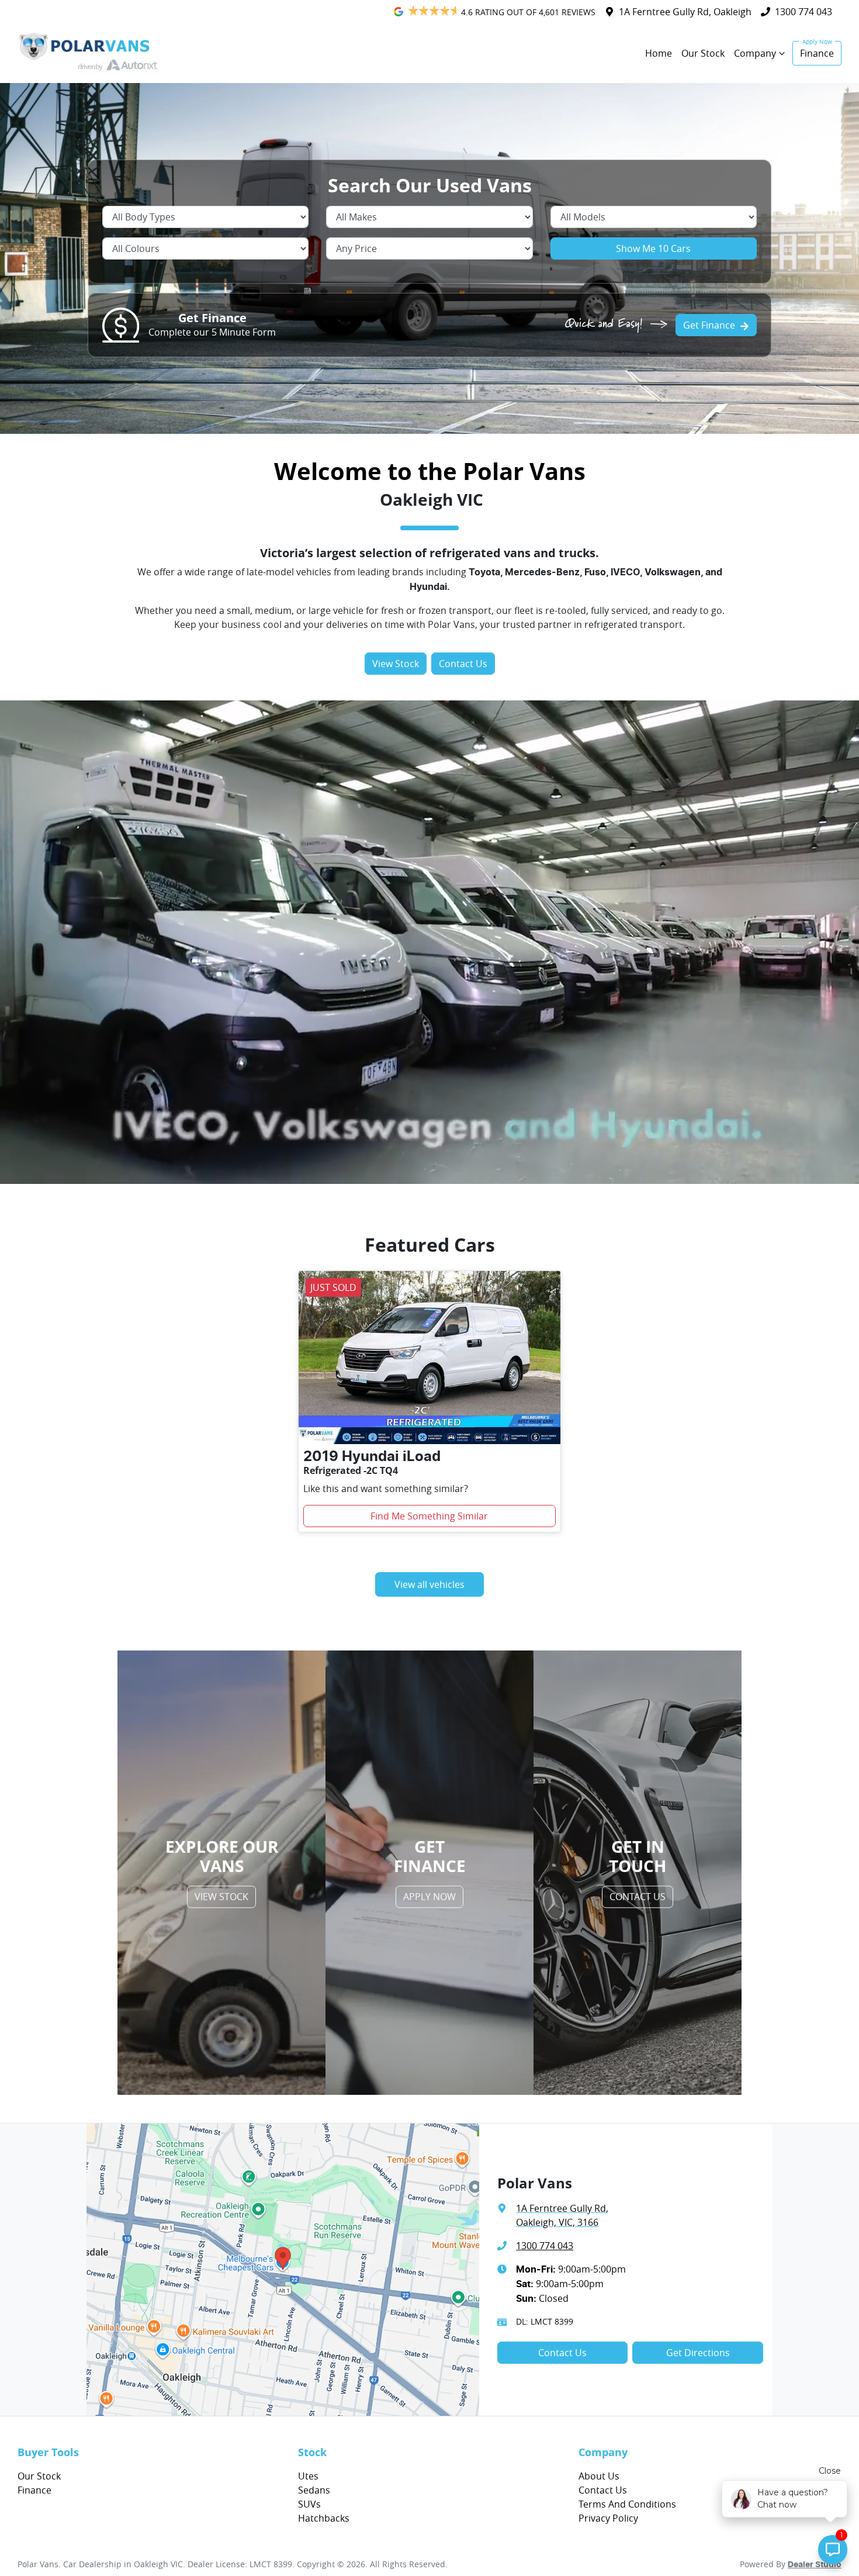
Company (755, 53)
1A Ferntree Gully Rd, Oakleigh (685, 12)
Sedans (314, 2490)
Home (659, 53)
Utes (308, 2476)
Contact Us (463, 664)
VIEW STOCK (221, 1897)
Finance (817, 53)
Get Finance (709, 325)
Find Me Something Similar (429, 1516)
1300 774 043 (803, 12)
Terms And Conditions (627, 2504)
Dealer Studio (815, 2565)
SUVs (309, 2504)
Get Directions (698, 2353)
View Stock (396, 664)
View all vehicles (430, 1584)
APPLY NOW (430, 1897)
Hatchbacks (324, 2518)
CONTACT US (638, 1897)
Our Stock (703, 53)
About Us (599, 2476)
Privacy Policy (608, 2518)
